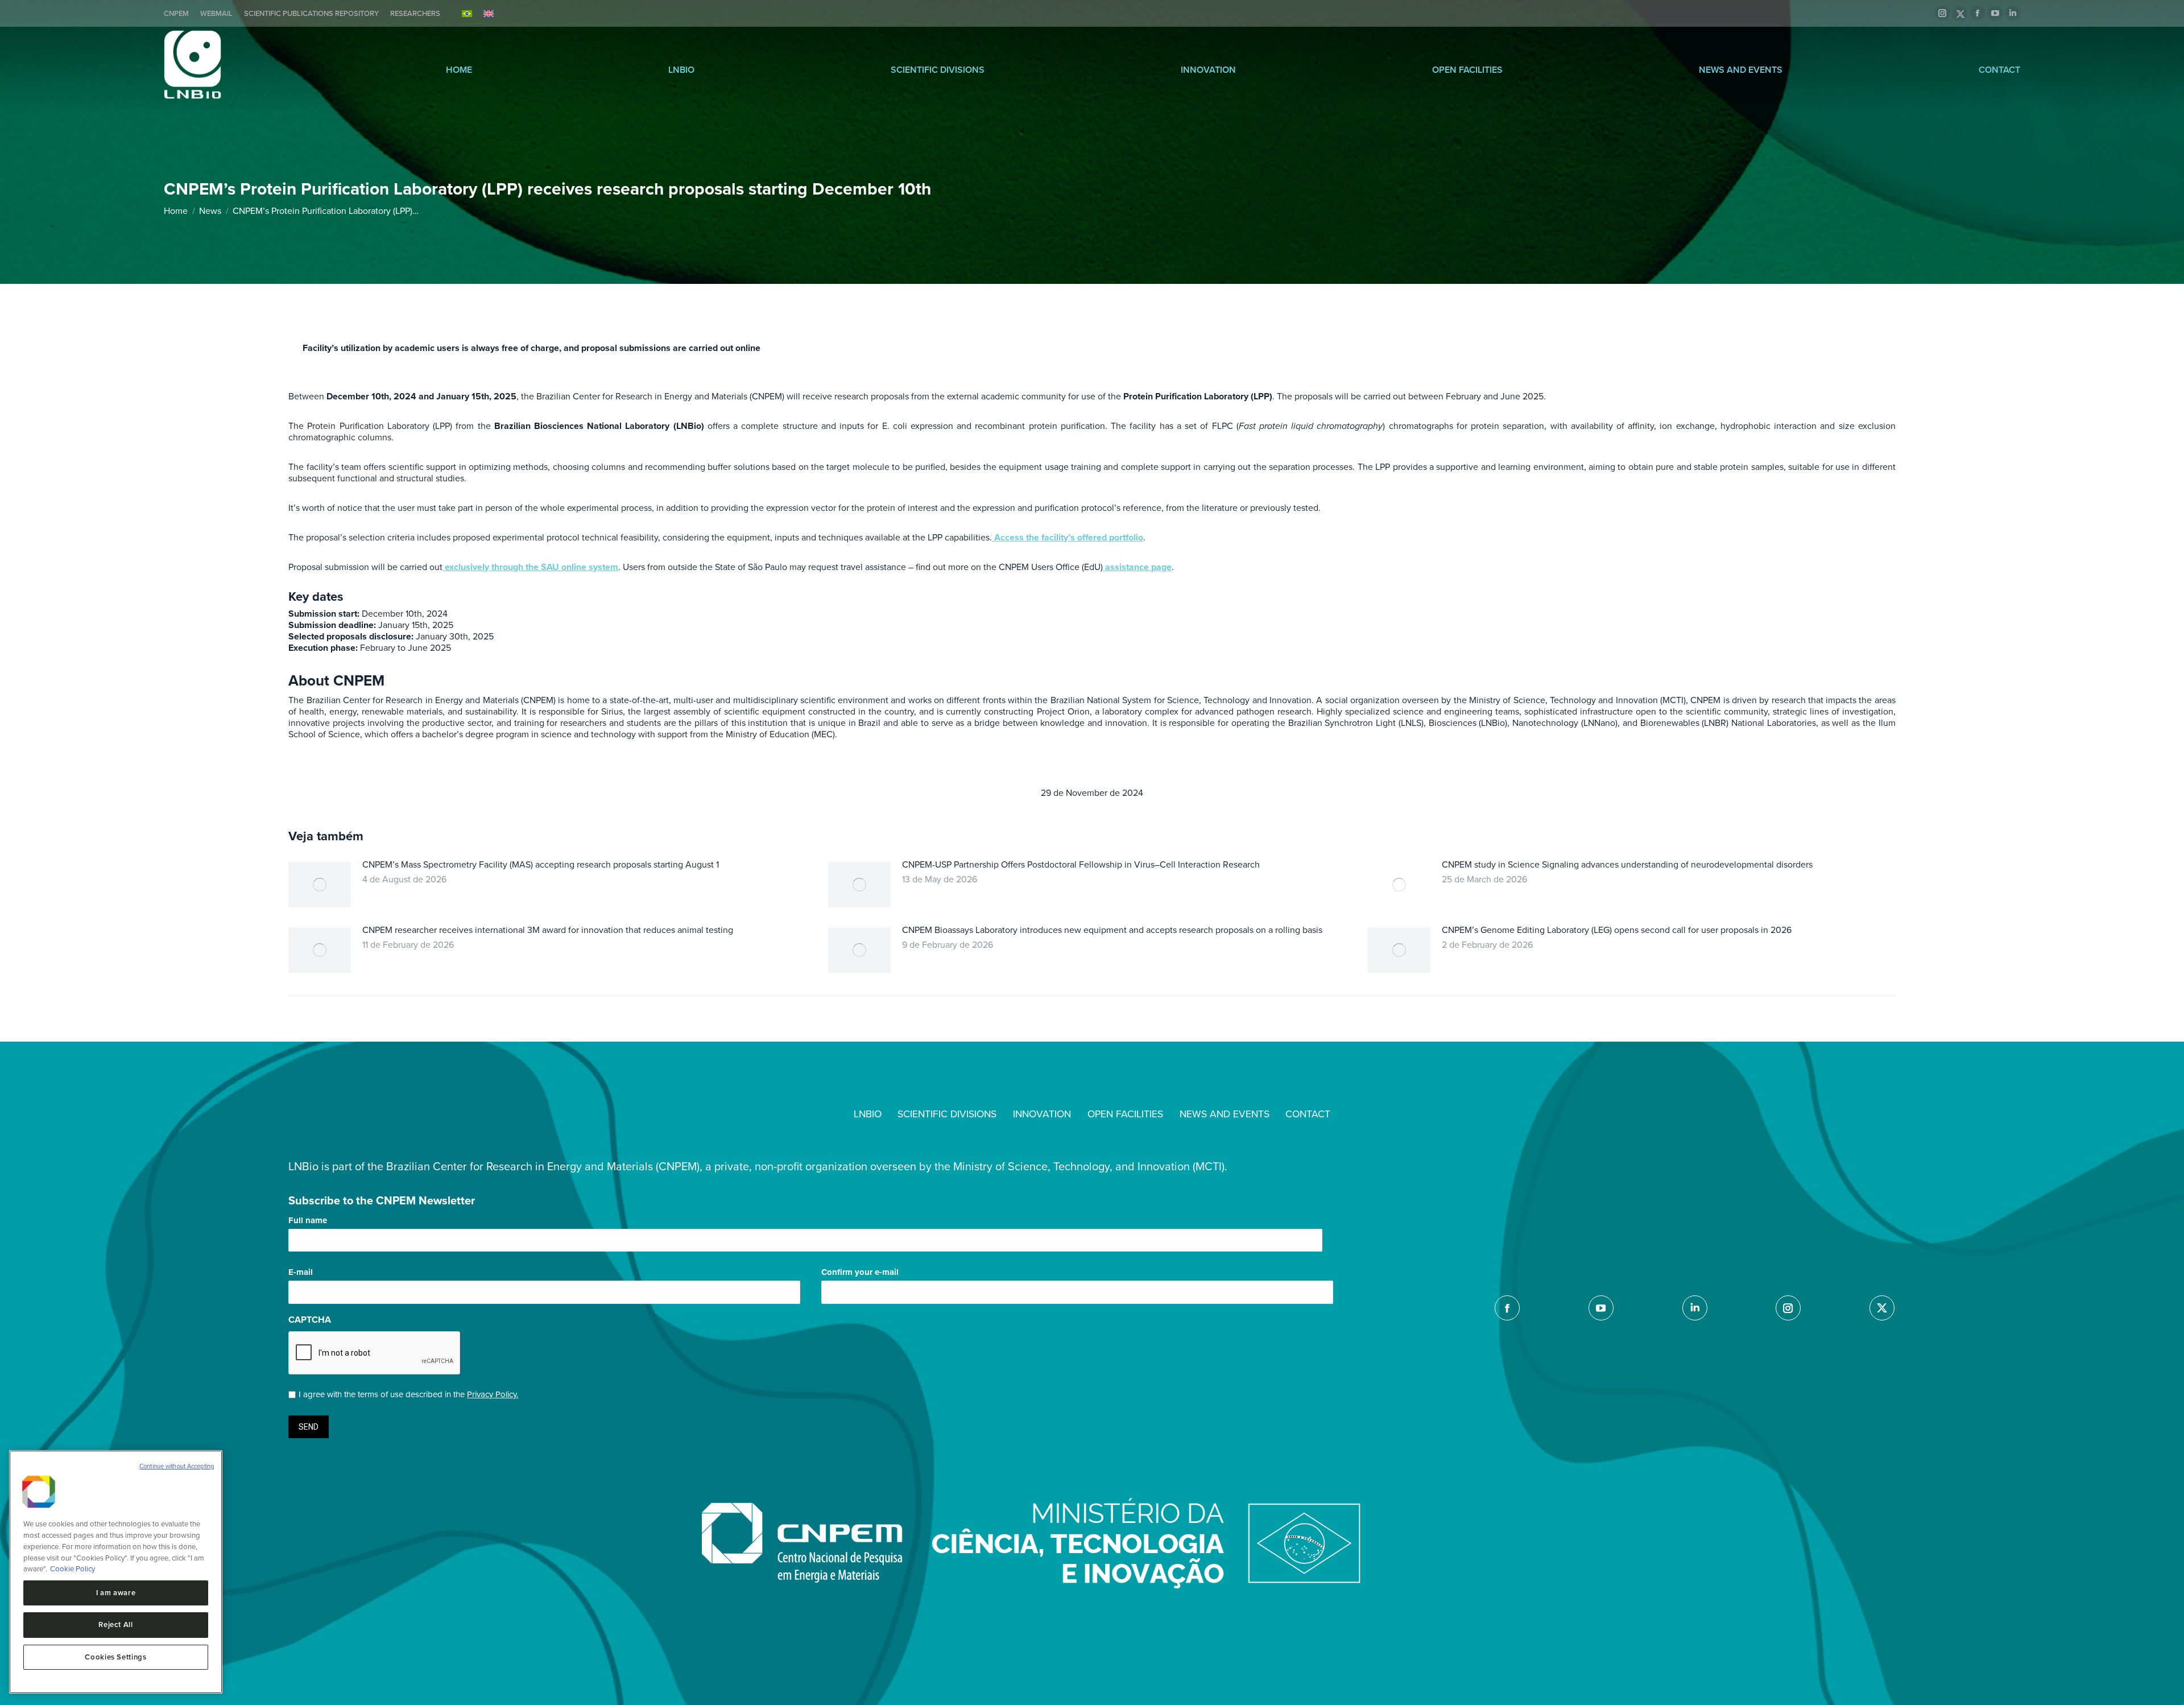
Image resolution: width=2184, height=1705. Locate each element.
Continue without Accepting (177, 1466)
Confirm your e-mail (860, 1272)
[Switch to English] (489, 13)
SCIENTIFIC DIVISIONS (947, 1114)
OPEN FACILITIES (1125, 1114)
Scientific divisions (938, 70)
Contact (1999, 70)
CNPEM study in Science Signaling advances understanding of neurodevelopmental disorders (1627, 865)
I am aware (116, 1593)
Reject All (116, 1625)
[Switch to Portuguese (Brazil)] (467, 13)
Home (459, 70)
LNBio (681, 70)
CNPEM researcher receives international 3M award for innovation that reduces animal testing (548, 930)
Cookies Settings (116, 1657)
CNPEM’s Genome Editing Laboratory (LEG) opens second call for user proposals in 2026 (1617, 930)
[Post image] (320, 885)
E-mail (301, 1272)
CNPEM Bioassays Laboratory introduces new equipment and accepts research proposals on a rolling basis (1112, 930)
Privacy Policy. (493, 1394)
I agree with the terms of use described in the (408, 1394)
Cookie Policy (73, 1569)
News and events (1741, 70)
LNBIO (868, 1114)
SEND (309, 1427)
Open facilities (1467, 70)
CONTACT (1308, 1114)
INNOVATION (1042, 1114)
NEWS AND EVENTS (1225, 1114)
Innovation (1208, 70)
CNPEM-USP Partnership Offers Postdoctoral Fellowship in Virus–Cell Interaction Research (1081, 865)
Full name (308, 1220)
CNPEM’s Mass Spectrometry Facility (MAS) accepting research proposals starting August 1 (541, 865)
